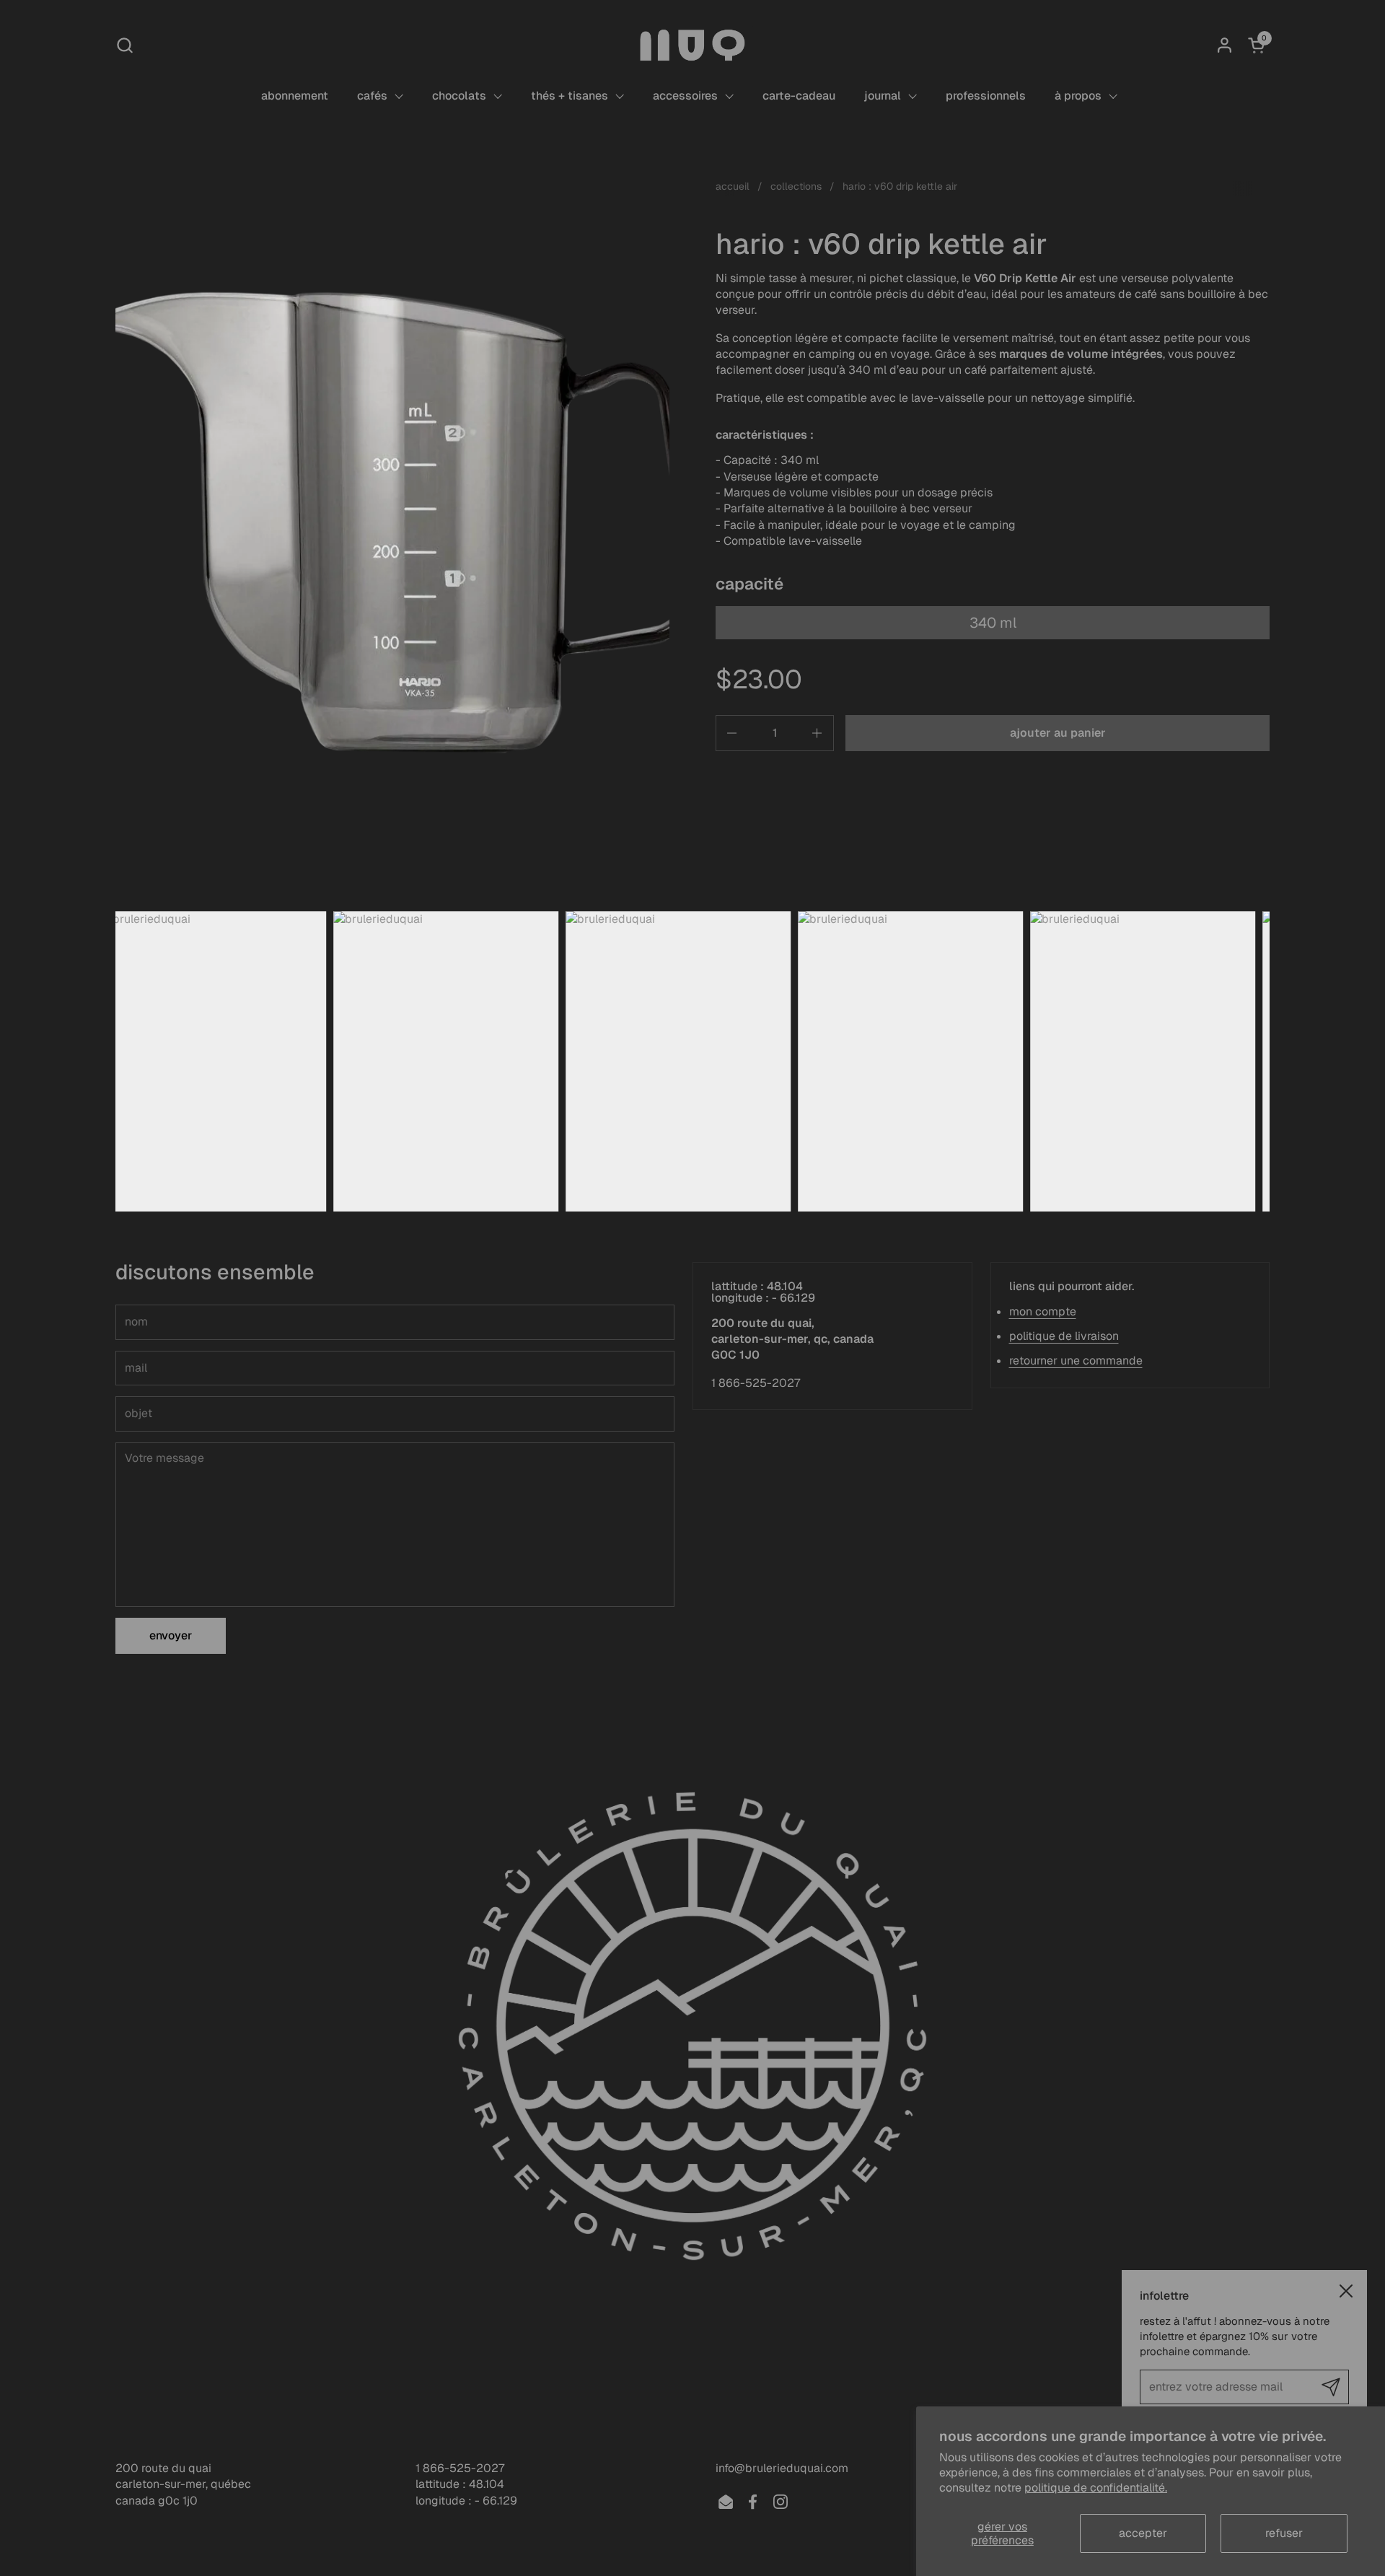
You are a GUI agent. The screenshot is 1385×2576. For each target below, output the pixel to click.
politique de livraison (1064, 1336)
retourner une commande (1076, 1361)
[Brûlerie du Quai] (692, 45)
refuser (1284, 2533)
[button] (124, 45)
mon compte (1043, 1311)
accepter (1143, 2533)
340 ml (993, 623)
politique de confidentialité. (1096, 2488)
